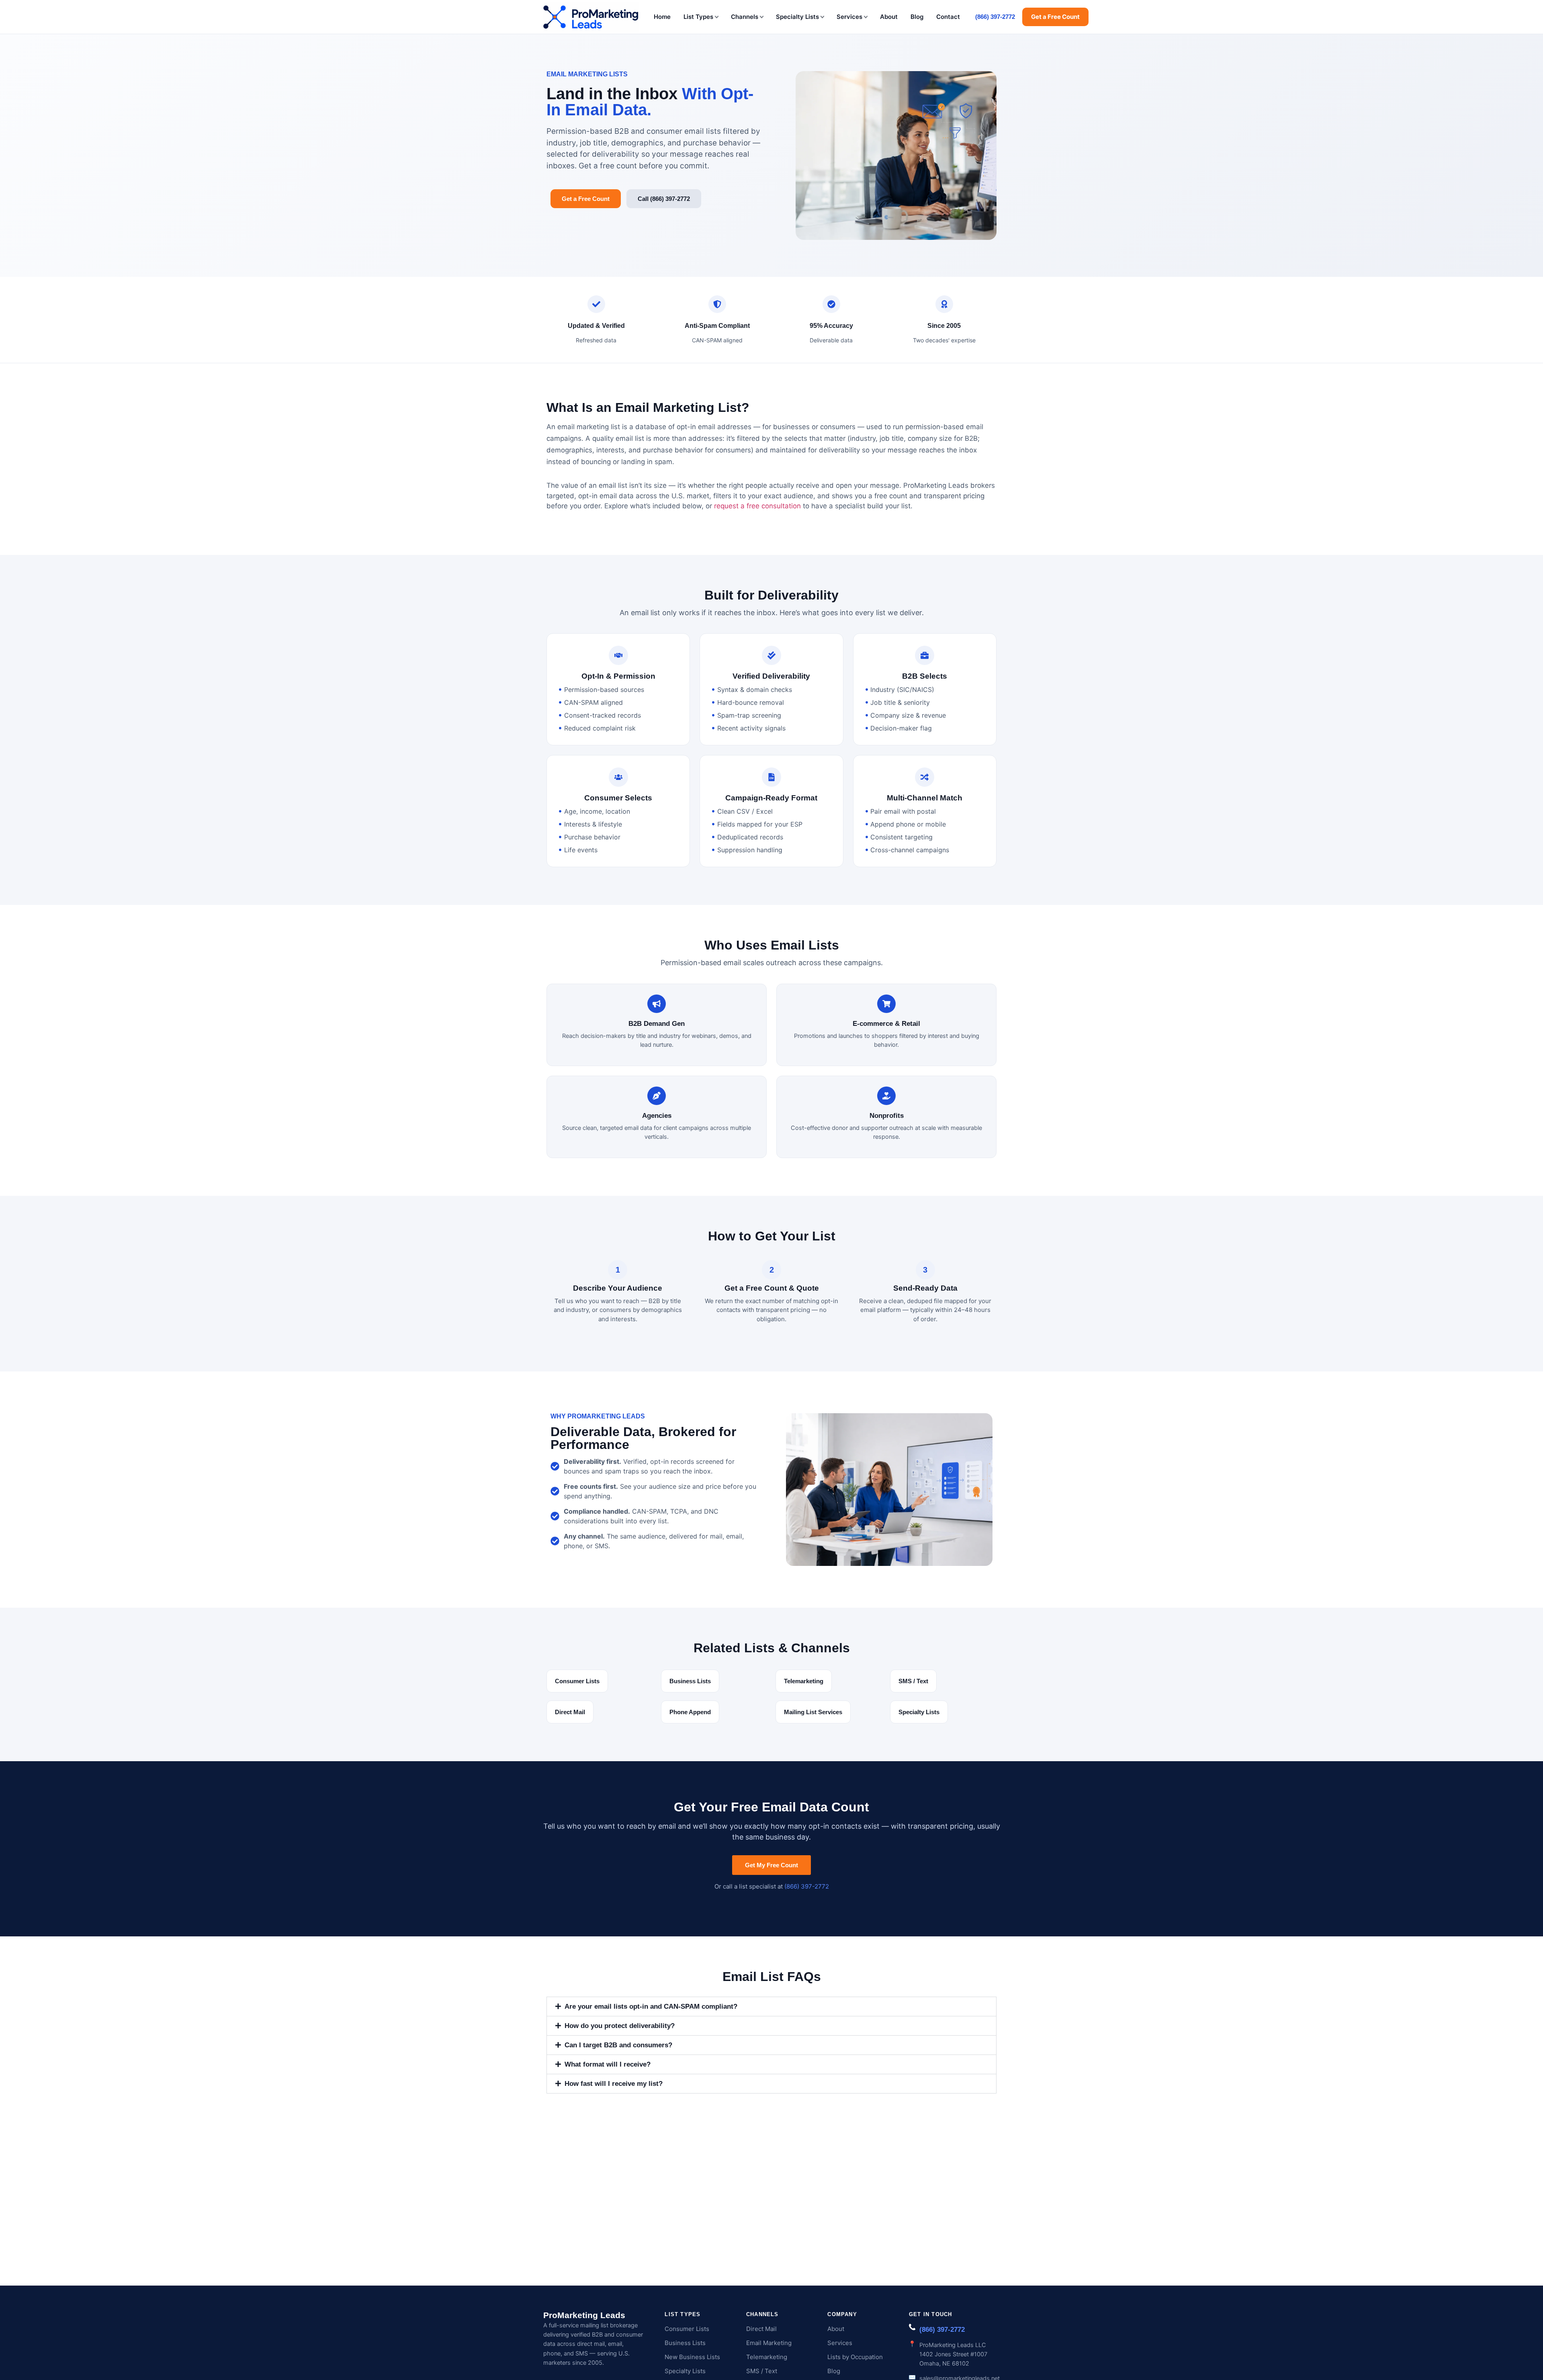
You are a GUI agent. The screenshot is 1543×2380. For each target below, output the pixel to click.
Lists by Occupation (855, 2357)
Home (662, 17)
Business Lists (685, 2343)
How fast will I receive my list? (614, 2084)
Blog (917, 17)
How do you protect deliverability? (620, 2026)
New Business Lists (692, 2357)
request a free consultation (757, 506)
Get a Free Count (1055, 17)
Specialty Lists (797, 17)
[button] (771, 2007)
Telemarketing (767, 2357)
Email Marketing (769, 2343)
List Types (698, 17)
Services (849, 17)
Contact (948, 17)
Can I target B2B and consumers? (618, 2045)
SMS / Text (762, 2371)
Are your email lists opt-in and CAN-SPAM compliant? (651, 2007)
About (889, 17)
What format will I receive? (608, 2064)
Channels (745, 17)
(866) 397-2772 (995, 17)
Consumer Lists (687, 2329)
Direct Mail (761, 2329)
